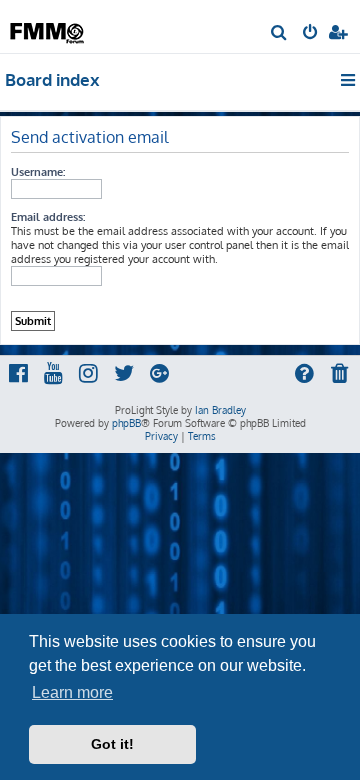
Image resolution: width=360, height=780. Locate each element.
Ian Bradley (220, 410)
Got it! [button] (112, 744)
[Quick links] (349, 80)
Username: (38, 172)
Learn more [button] (72, 692)
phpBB (126, 423)
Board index (52, 79)
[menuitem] (279, 34)
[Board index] (48, 25)
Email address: (48, 217)
